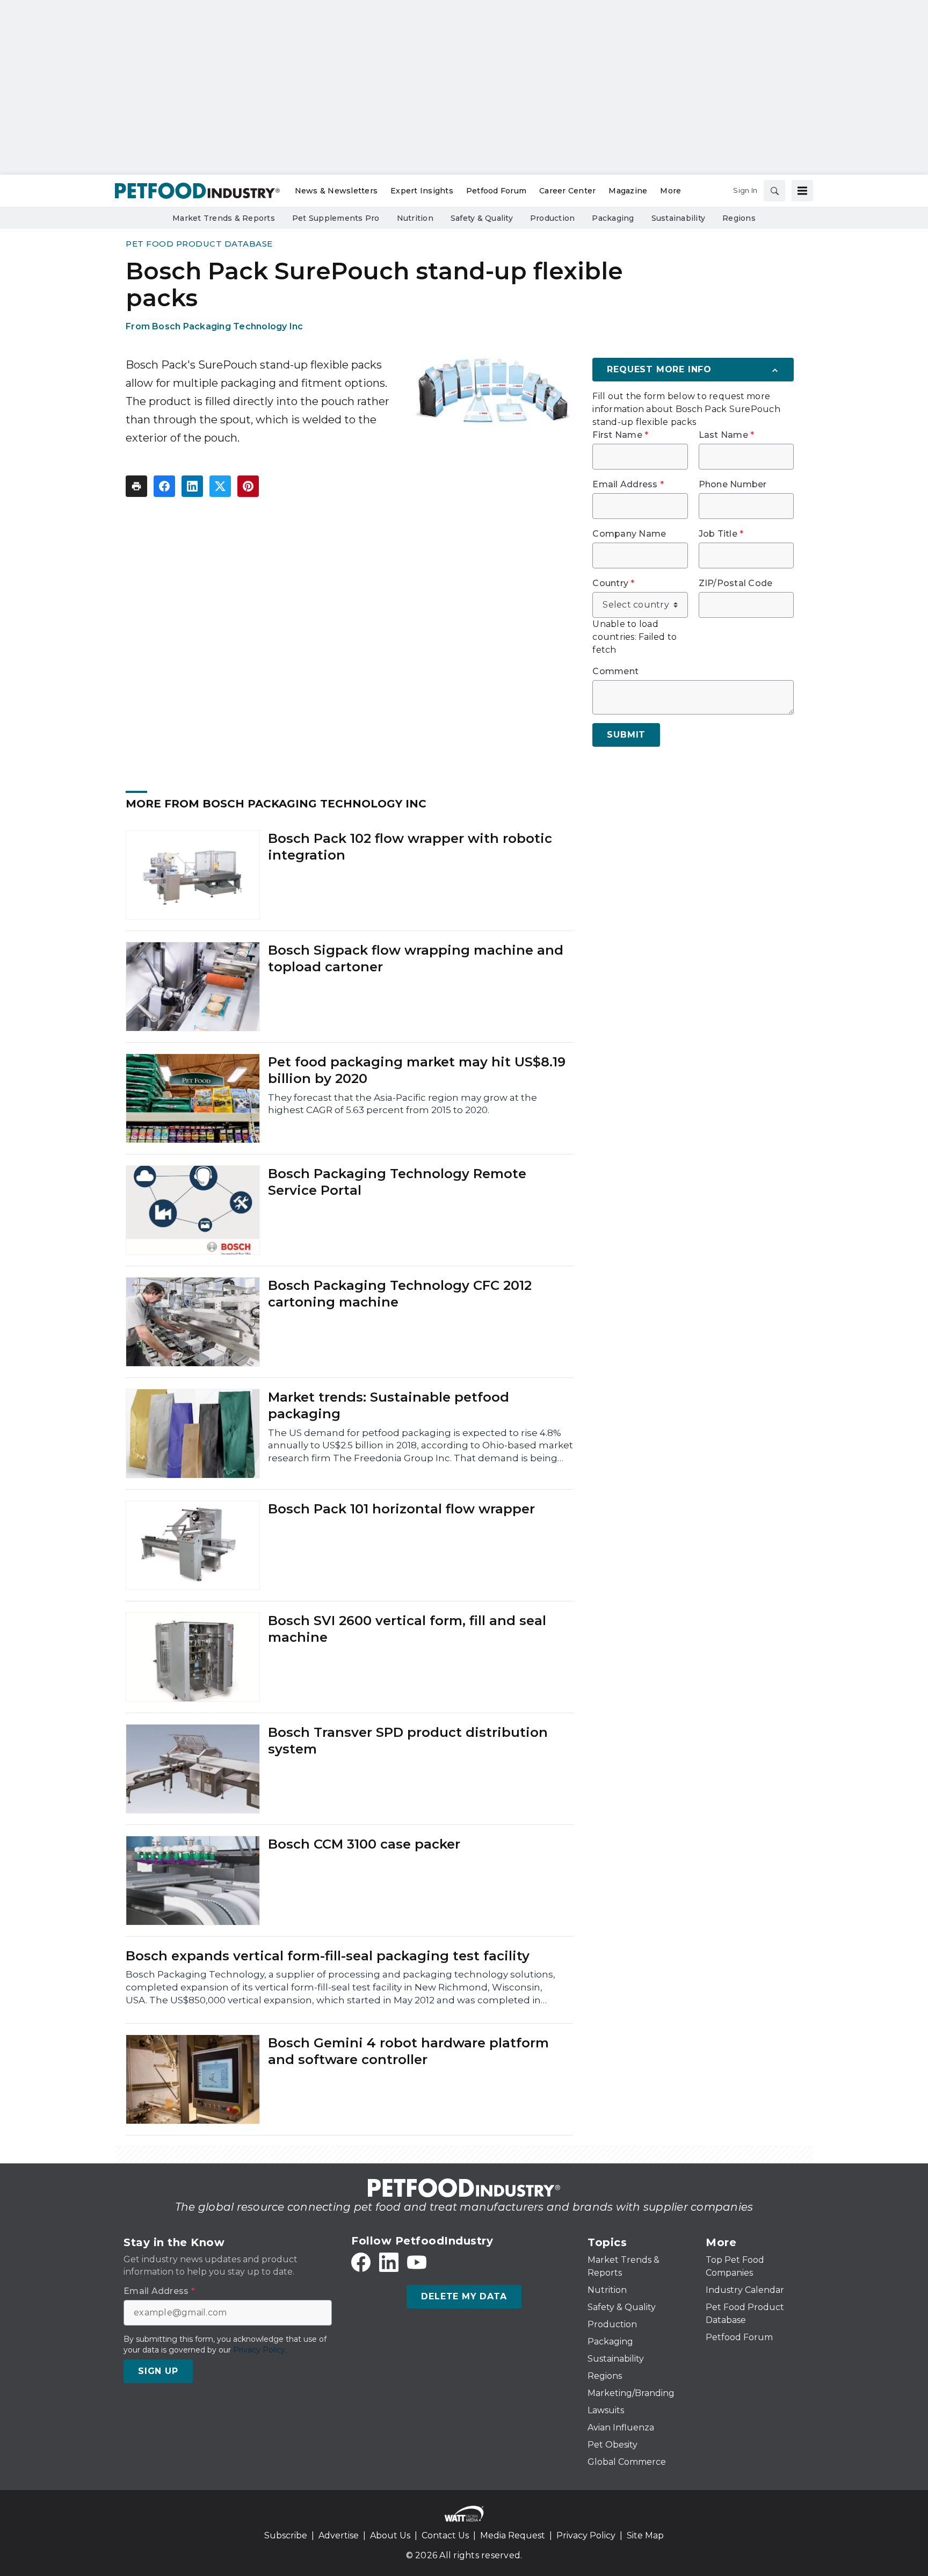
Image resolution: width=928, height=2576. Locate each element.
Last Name (727, 435)
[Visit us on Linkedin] (389, 2262)
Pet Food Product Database (199, 244)
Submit (626, 735)
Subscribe (286, 2535)
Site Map (645, 2535)
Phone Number (733, 485)
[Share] (164, 486)
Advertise (339, 2535)
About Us (390, 2535)
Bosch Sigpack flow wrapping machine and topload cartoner (416, 958)
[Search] (774, 191)
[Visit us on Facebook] (361, 2262)
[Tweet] (220, 486)
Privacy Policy (586, 2535)
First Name (620, 435)
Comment (615, 672)
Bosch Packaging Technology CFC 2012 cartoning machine (400, 1294)
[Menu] (802, 191)
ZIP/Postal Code (736, 583)
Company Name (629, 534)
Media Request (513, 2535)
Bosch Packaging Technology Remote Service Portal (397, 1182)
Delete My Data (464, 2296)
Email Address (628, 485)
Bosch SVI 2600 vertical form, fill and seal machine (407, 1629)
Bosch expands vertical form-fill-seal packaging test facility (328, 1956)
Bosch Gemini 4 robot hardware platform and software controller (408, 2051)
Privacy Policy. (260, 2350)
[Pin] (248, 486)
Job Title (721, 534)
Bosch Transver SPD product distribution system (408, 1741)
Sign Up (158, 2371)
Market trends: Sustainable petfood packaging (389, 1405)
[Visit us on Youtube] (417, 2262)
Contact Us (445, 2535)
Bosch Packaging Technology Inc (228, 326)
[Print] (136, 486)
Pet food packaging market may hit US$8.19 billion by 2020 (417, 1070)
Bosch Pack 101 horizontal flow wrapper (401, 1509)
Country (613, 583)
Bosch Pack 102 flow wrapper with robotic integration (410, 847)
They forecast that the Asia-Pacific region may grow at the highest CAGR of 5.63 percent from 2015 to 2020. (403, 1104)
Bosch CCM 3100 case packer (364, 1844)
